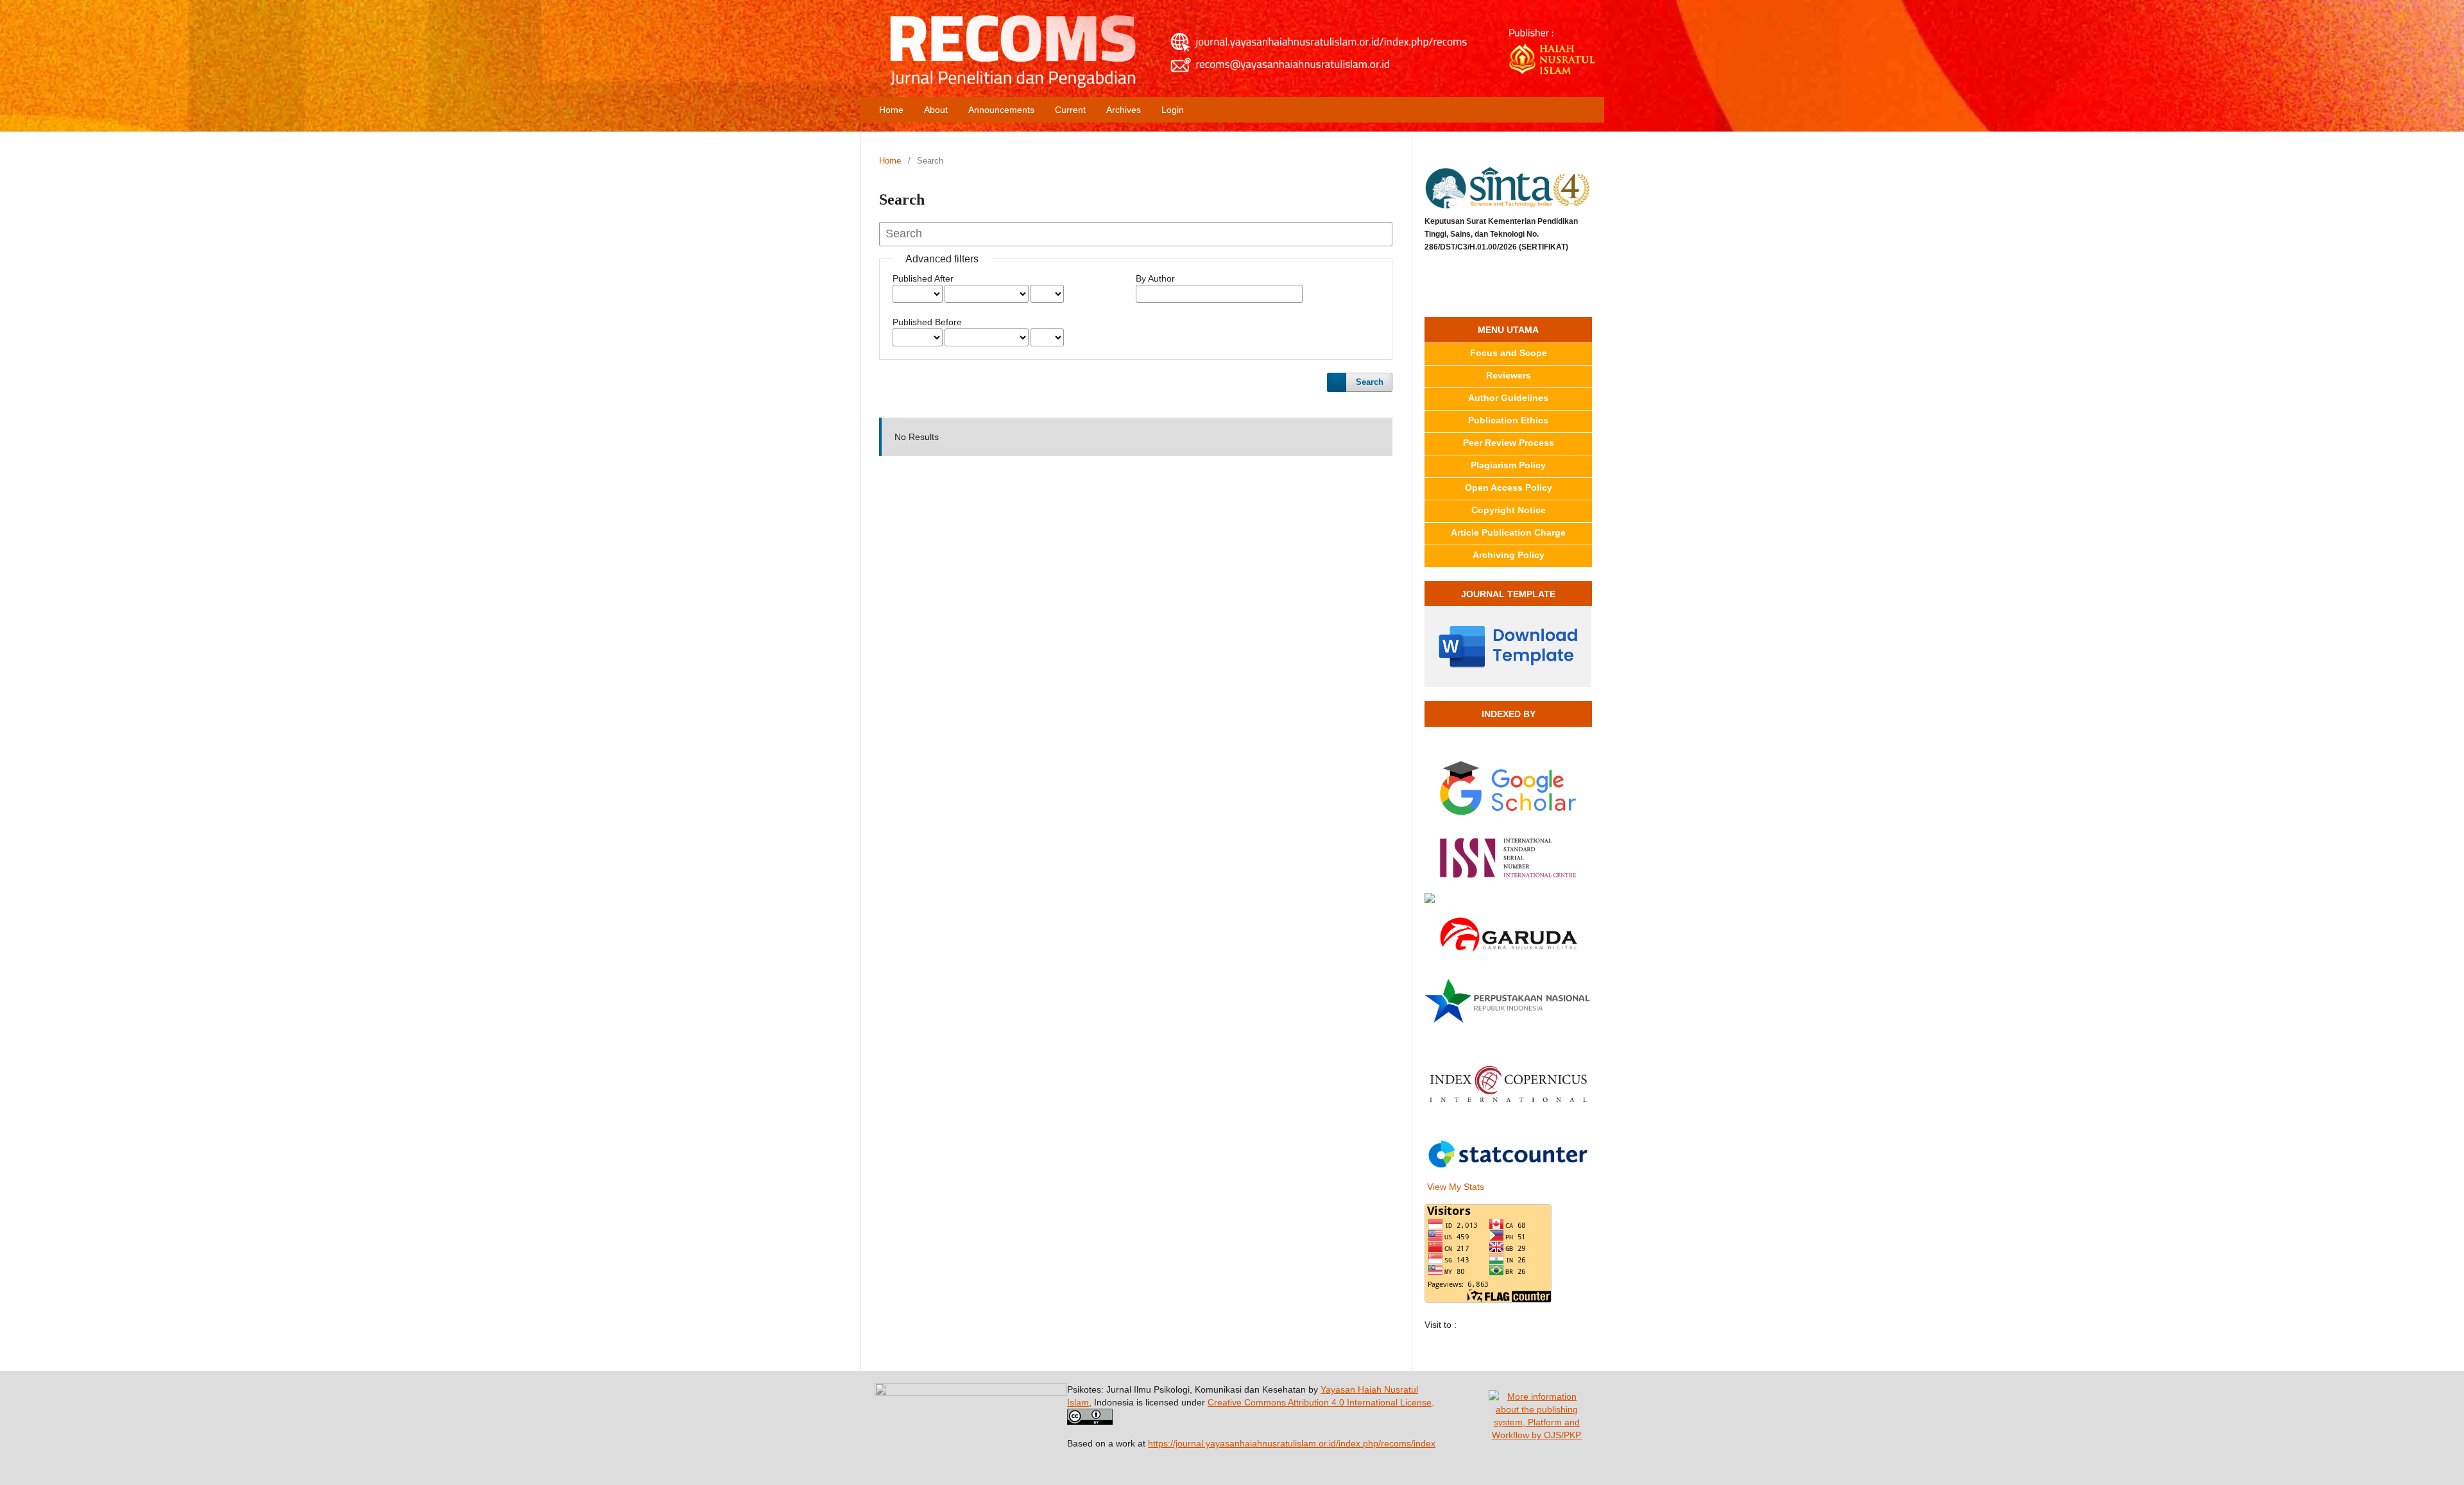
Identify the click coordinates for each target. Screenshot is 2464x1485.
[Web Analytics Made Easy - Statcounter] (1508, 1157)
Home (891, 110)
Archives (1124, 110)
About (936, 110)
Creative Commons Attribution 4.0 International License (1320, 1402)
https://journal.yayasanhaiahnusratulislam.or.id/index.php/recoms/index (1292, 1443)
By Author (1155, 278)
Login (1173, 110)
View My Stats (1456, 1187)
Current (1070, 110)
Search (1370, 382)
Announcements (1001, 110)
